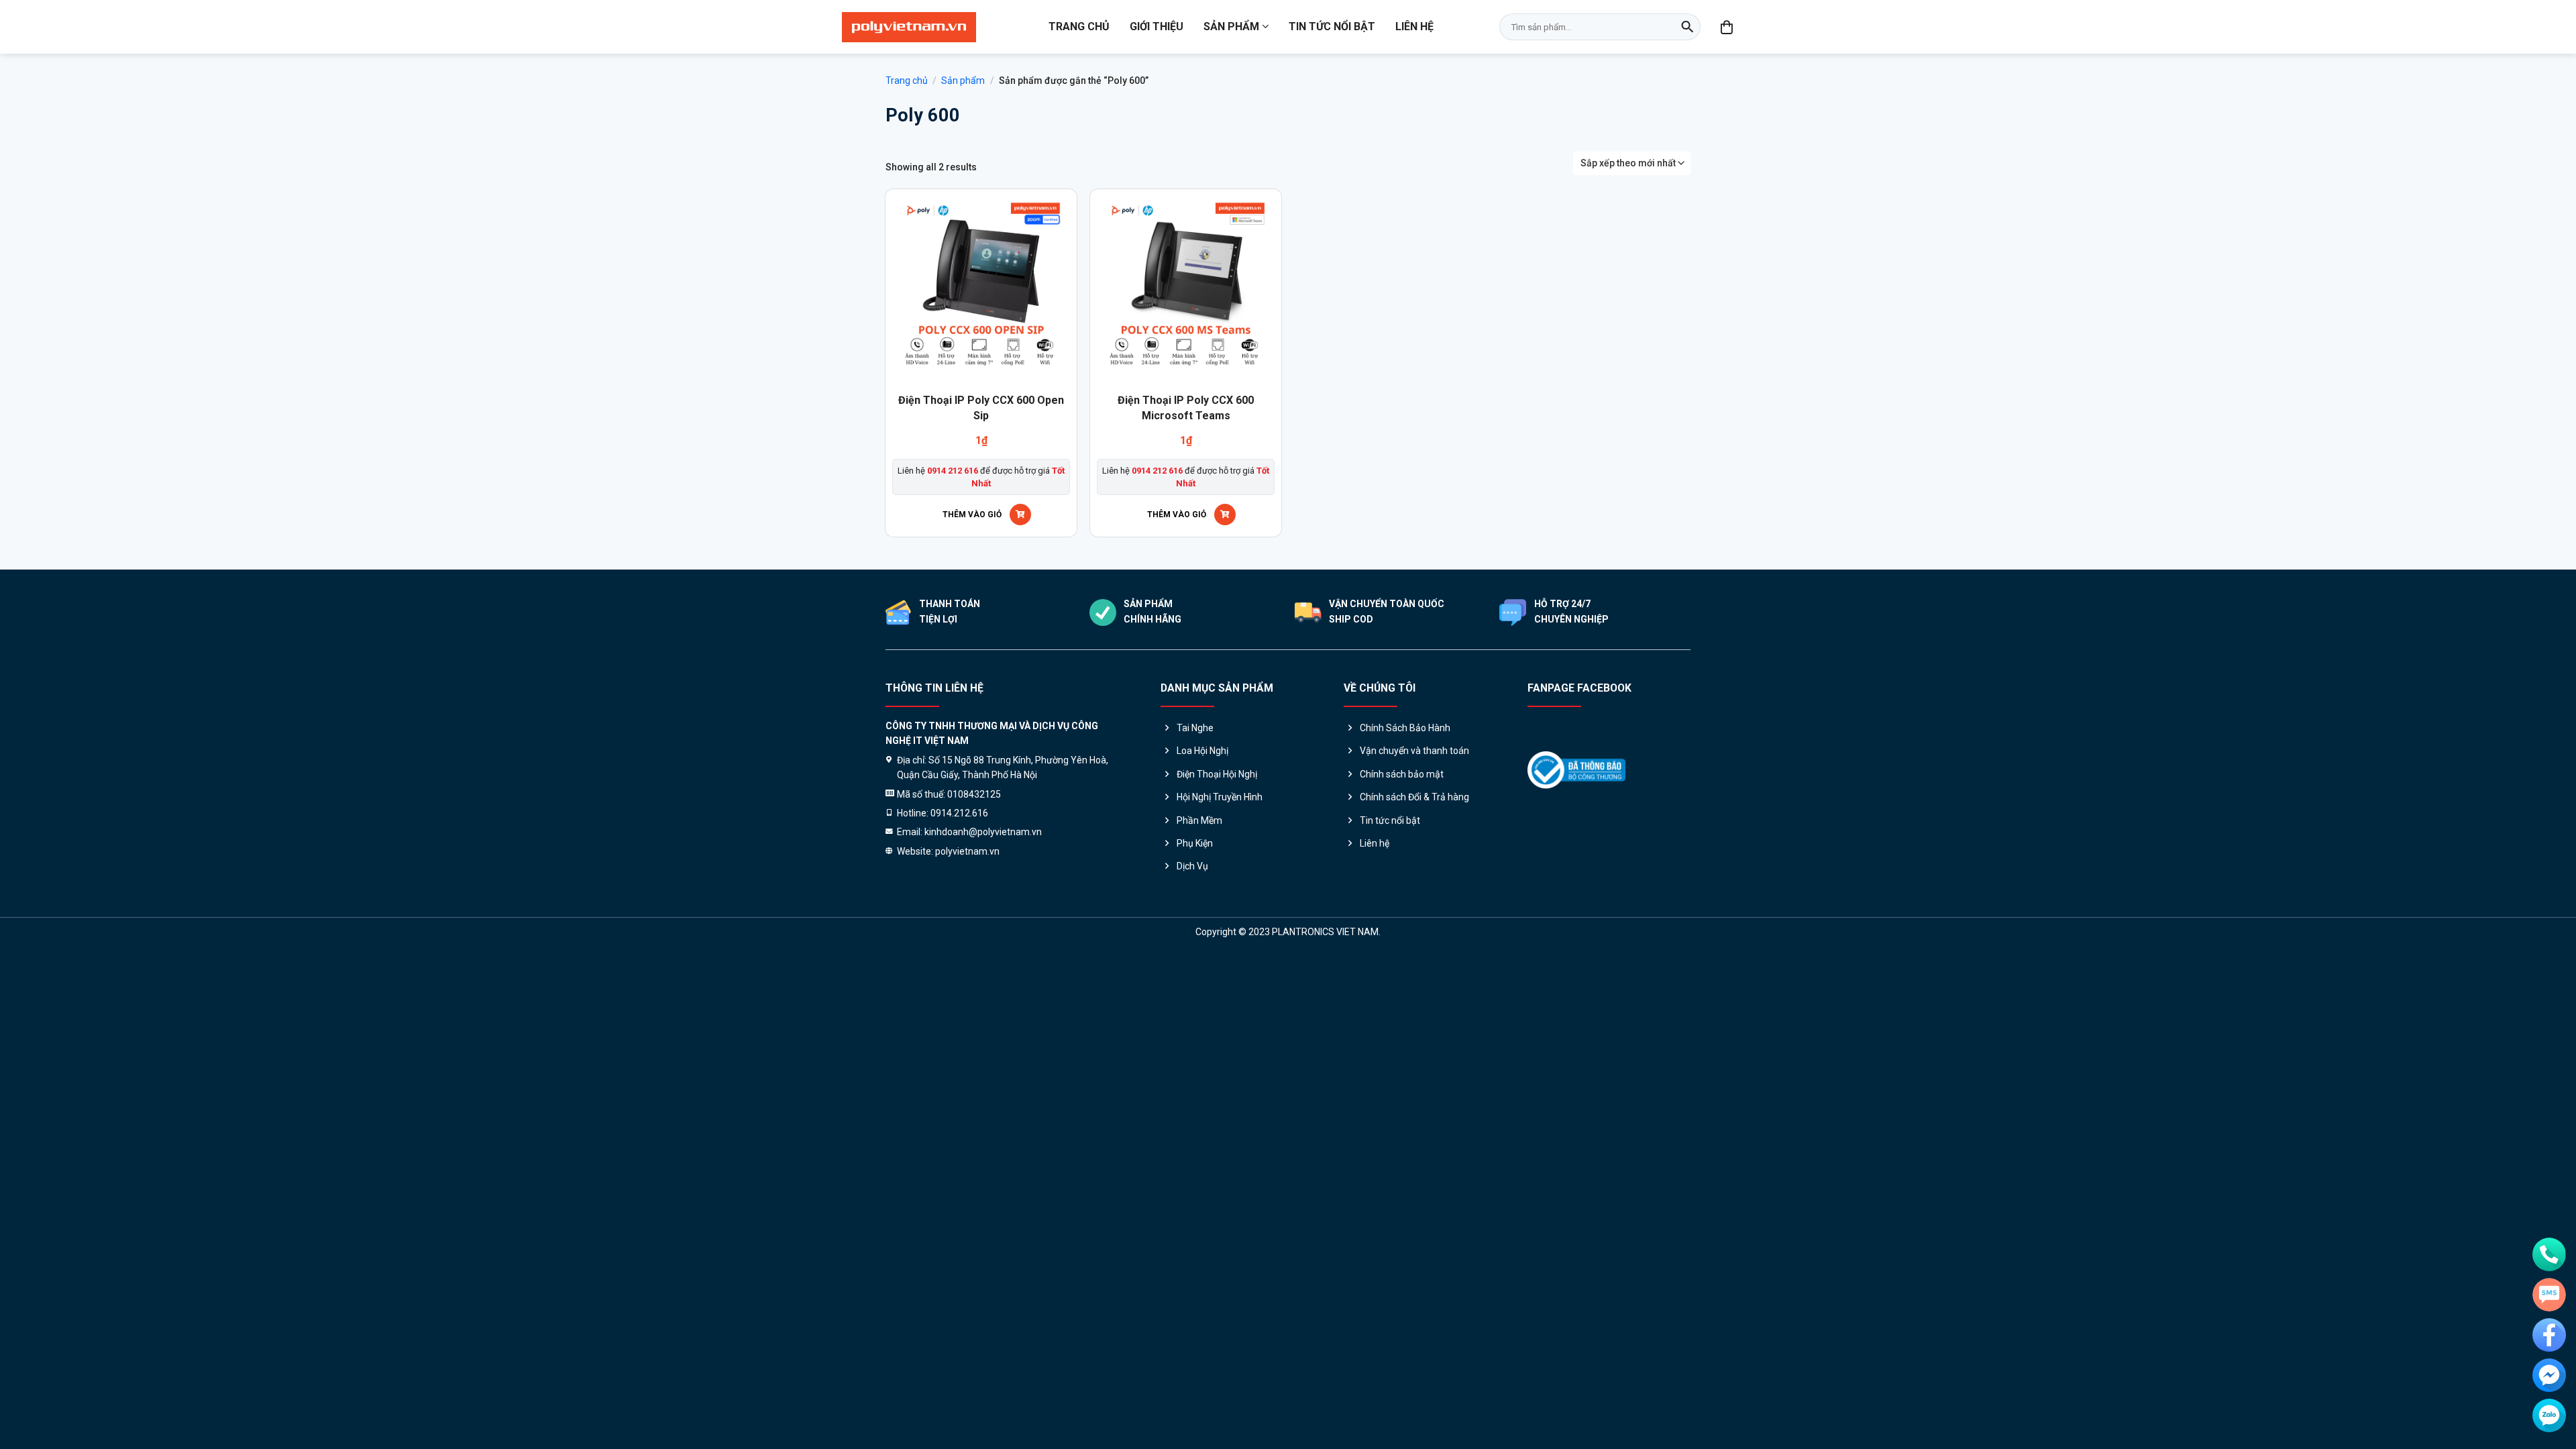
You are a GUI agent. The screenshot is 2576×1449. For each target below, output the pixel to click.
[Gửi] (1687, 27)
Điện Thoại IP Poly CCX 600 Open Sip (981, 408)
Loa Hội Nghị (1202, 751)
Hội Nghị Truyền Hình (1220, 797)
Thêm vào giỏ (972, 515)
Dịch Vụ (1192, 866)
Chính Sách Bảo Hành (1405, 728)
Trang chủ (1079, 26)
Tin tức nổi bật (1332, 26)
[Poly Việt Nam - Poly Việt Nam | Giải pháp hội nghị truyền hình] (909, 27)
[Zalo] (2549, 1415)
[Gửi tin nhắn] (2549, 1295)
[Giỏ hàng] (1727, 27)
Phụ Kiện (1195, 843)
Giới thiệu (1157, 26)
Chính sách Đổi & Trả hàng (1414, 797)
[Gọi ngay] (2549, 1254)
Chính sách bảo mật (1402, 774)
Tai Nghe (1195, 728)
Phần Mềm (1199, 820)
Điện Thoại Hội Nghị (1217, 774)
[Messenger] (2549, 1375)
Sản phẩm (1231, 26)
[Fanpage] (2549, 1335)
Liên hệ (1414, 26)
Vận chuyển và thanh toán (1414, 751)
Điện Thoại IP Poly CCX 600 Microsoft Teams (1186, 408)
